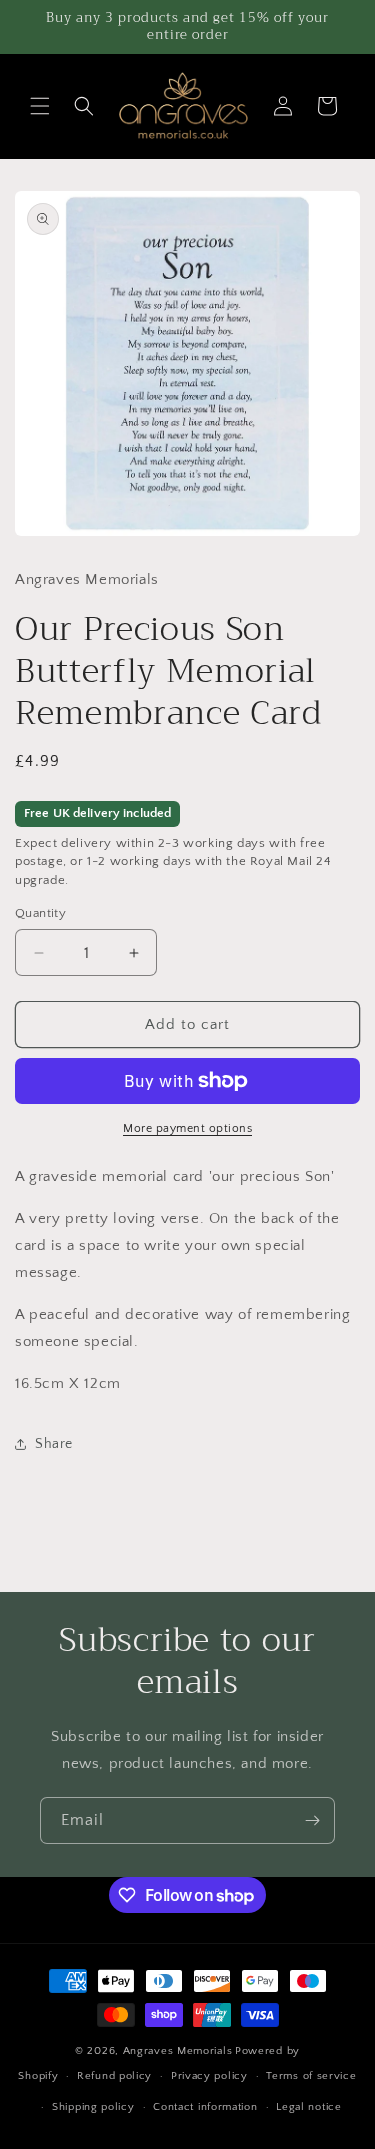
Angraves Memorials (178, 2051)
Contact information (205, 2107)
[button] (40, 106)
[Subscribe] (312, 1820)
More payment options (187, 1128)
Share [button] (54, 1444)
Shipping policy (93, 2107)
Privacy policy (209, 2076)
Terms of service (311, 2076)
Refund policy (114, 2076)
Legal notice (308, 2107)
